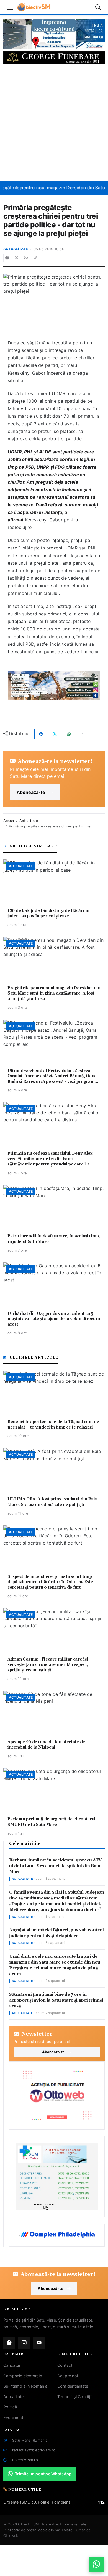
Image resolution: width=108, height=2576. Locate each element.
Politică (10, 2407)
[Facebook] (7, 258)
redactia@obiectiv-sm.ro (34, 2450)
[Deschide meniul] (10, 7)
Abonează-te (31, 792)
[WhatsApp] (26, 258)
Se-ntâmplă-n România (25, 2386)
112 (101, 2502)
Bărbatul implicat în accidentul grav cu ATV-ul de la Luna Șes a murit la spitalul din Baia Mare (56, 1866)
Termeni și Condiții (75, 2397)
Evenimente (14, 2417)
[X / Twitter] (17, 258)
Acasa (9, 821)
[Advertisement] (54, 122)
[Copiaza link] (35, 258)
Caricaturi (12, 2365)
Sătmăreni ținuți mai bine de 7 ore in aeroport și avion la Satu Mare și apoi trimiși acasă (56, 2000)
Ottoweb (11, 2536)
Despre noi (68, 2376)
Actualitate (16, 249)
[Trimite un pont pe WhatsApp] (96, 2564)
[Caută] (98, 7)
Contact (65, 2365)
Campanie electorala (23, 2376)
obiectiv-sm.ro (25, 2460)
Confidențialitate (73, 2386)
